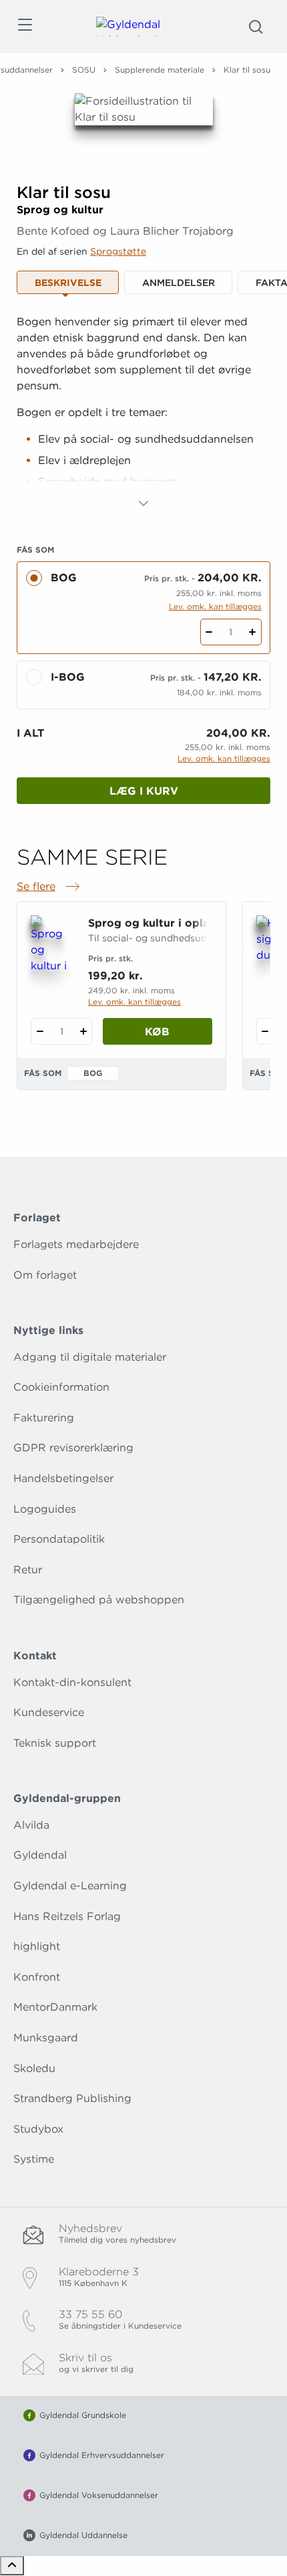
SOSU (84, 70)
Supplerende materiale (160, 70)
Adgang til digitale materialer (90, 1357)
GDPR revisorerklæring (73, 1448)
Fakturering (44, 1418)
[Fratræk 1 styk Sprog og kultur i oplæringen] (40, 1031)
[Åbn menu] (24, 27)
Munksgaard (46, 2038)
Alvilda (31, 1825)
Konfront (37, 1977)
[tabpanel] (143, 413)
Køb (157, 1032)
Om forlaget (45, 1275)
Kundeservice (49, 1712)
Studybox (38, 2129)
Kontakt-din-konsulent (72, 1682)
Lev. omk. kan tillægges (215, 606)
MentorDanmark (55, 2007)
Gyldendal (40, 1855)
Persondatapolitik (59, 1539)
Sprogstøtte (118, 251)
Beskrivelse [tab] (68, 283)
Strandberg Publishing (72, 2098)
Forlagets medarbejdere (76, 1244)
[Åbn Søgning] (256, 27)
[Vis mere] (143, 503)
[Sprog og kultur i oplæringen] (51, 945)
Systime (34, 2159)
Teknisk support (55, 1743)
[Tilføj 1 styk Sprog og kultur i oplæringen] (83, 1031)
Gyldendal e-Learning (70, 1886)
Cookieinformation (61, 1387)
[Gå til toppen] (12, 2566)
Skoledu (34, 2068)
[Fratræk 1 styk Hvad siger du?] (265, 1031)
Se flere (49, 887)
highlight (37, 1946)
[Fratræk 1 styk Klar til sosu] (209, 632)
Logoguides (45, 1509)
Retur (28, 1570)
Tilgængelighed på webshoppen (99, 1600)
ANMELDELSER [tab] (179, 283)
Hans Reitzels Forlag (67, 1916)
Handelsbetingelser (63, 1478)
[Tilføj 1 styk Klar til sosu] (253, 632)
